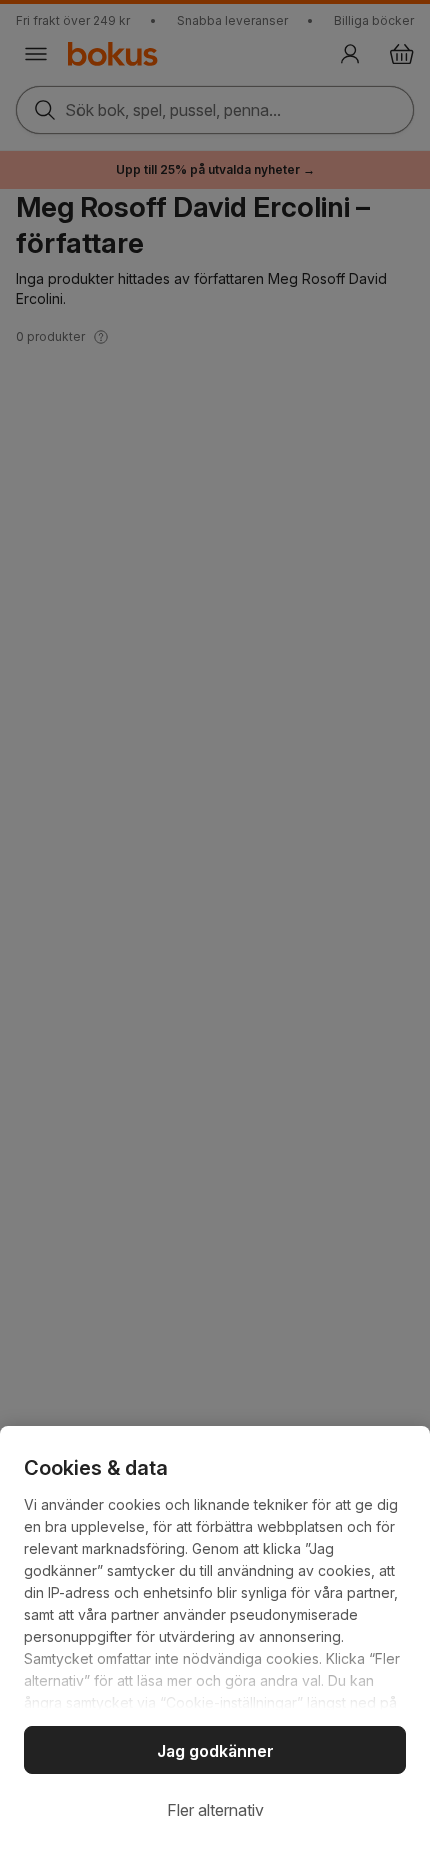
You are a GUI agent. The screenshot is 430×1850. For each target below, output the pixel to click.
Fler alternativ (215, 1810)
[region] (215, 1638)
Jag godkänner (215, 1751)
